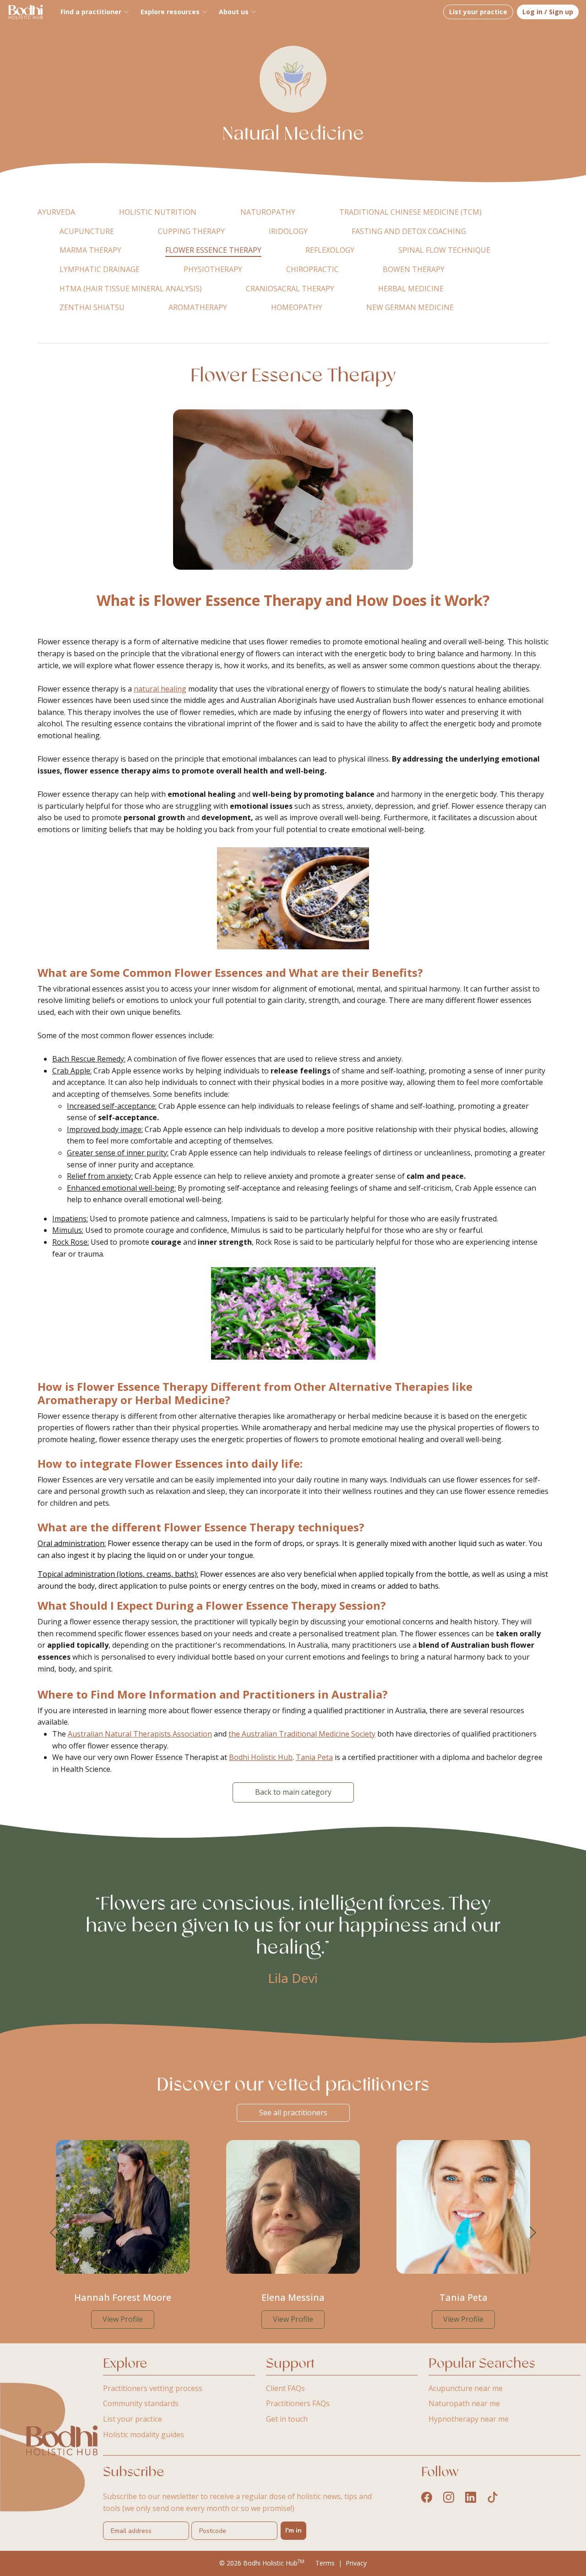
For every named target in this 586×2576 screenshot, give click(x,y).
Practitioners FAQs (298, 2403)
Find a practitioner (91, 12)
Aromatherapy (198, 307)
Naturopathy (268, 212)
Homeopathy (297, 307)
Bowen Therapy (414, 269)
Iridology (288, 231)
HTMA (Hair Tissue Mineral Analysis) (131, 289)
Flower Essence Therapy (213, 250)
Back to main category (293, 1792)
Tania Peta (314, 1757)
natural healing (160, 689)
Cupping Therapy (191, 231)
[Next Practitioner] (533, 2233)
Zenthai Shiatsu (92, 307)
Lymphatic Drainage (100, 269)
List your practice (478, 12)
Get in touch (287, 2419)
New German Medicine (410, 307)
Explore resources (170, 12)
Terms (325, 2563)
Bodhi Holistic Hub (261, 1757)
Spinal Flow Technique (444, 250)
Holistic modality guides (144, 2434)
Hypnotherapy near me (469, 2419)
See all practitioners (293, 2113)
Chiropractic (312, 269)
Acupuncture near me (466, 2388)
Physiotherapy (213, 269)
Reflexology (330, 250)
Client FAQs (285, 2388)
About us (234, 12)
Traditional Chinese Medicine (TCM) (410, 212)
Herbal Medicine (411, 289)
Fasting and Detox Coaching (409, 231)
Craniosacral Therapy (290, 289)
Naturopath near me (464, 2403)
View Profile (123, 2319)
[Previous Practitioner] (53, 2233)
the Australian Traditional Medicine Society (302, 1734)
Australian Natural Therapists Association (140, 1734)
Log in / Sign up (548, 12)
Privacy (356, 2563)
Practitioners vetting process (153, 2388)
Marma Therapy (90, 250)
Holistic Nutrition (158, 212)
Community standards (141, 2403)
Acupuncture (87, 231)
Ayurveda (56, 212)
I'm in (293, 2530)
